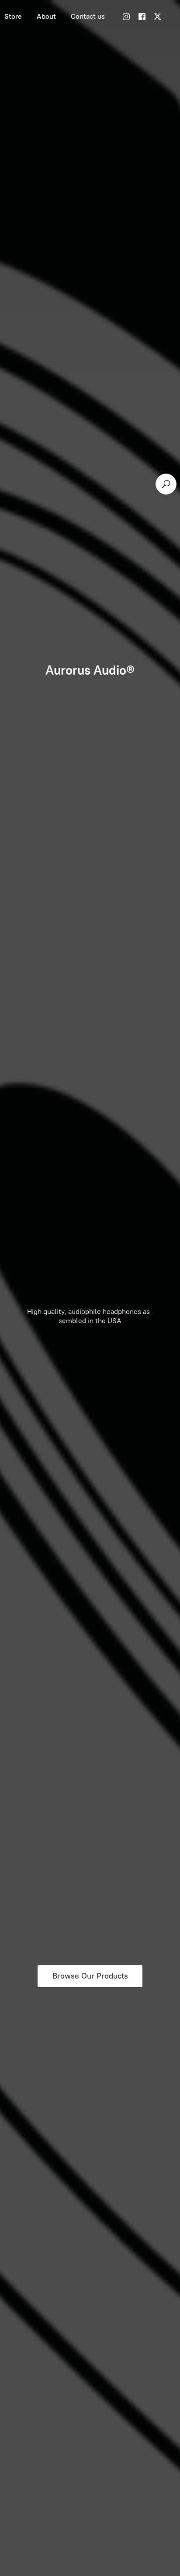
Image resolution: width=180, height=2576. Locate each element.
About (46, 16)
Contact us (88, 16)
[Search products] (166, 484)
